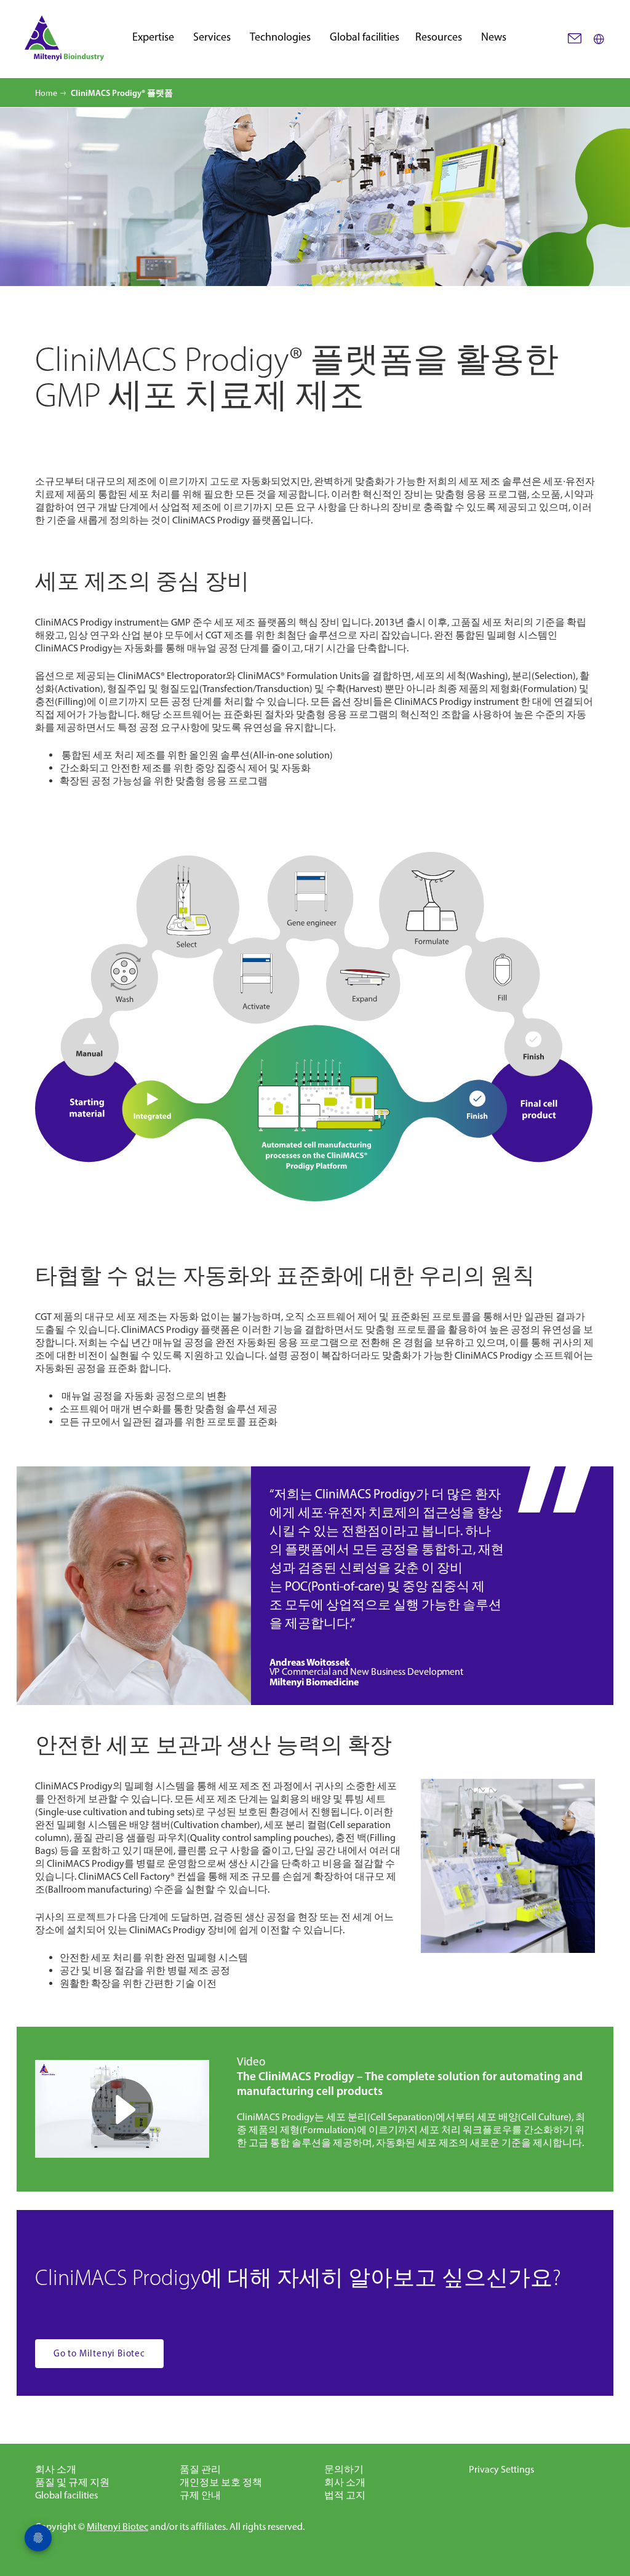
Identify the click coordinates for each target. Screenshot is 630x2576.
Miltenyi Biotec (118, 2526)
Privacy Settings (501, 2469)
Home (46, 93)
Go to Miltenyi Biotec (99, 2353)
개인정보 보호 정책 (221, 2482)
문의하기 (344, 2469)
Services (212, 38)
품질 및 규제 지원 (72, 2482)
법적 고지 (345, 2495)
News (494, 38)
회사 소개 (56, 2469)
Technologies (280, 38)
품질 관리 (200, 2469)
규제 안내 (200, 2495)
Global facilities (365, 38)
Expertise (153, 38)
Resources (439, 38)
